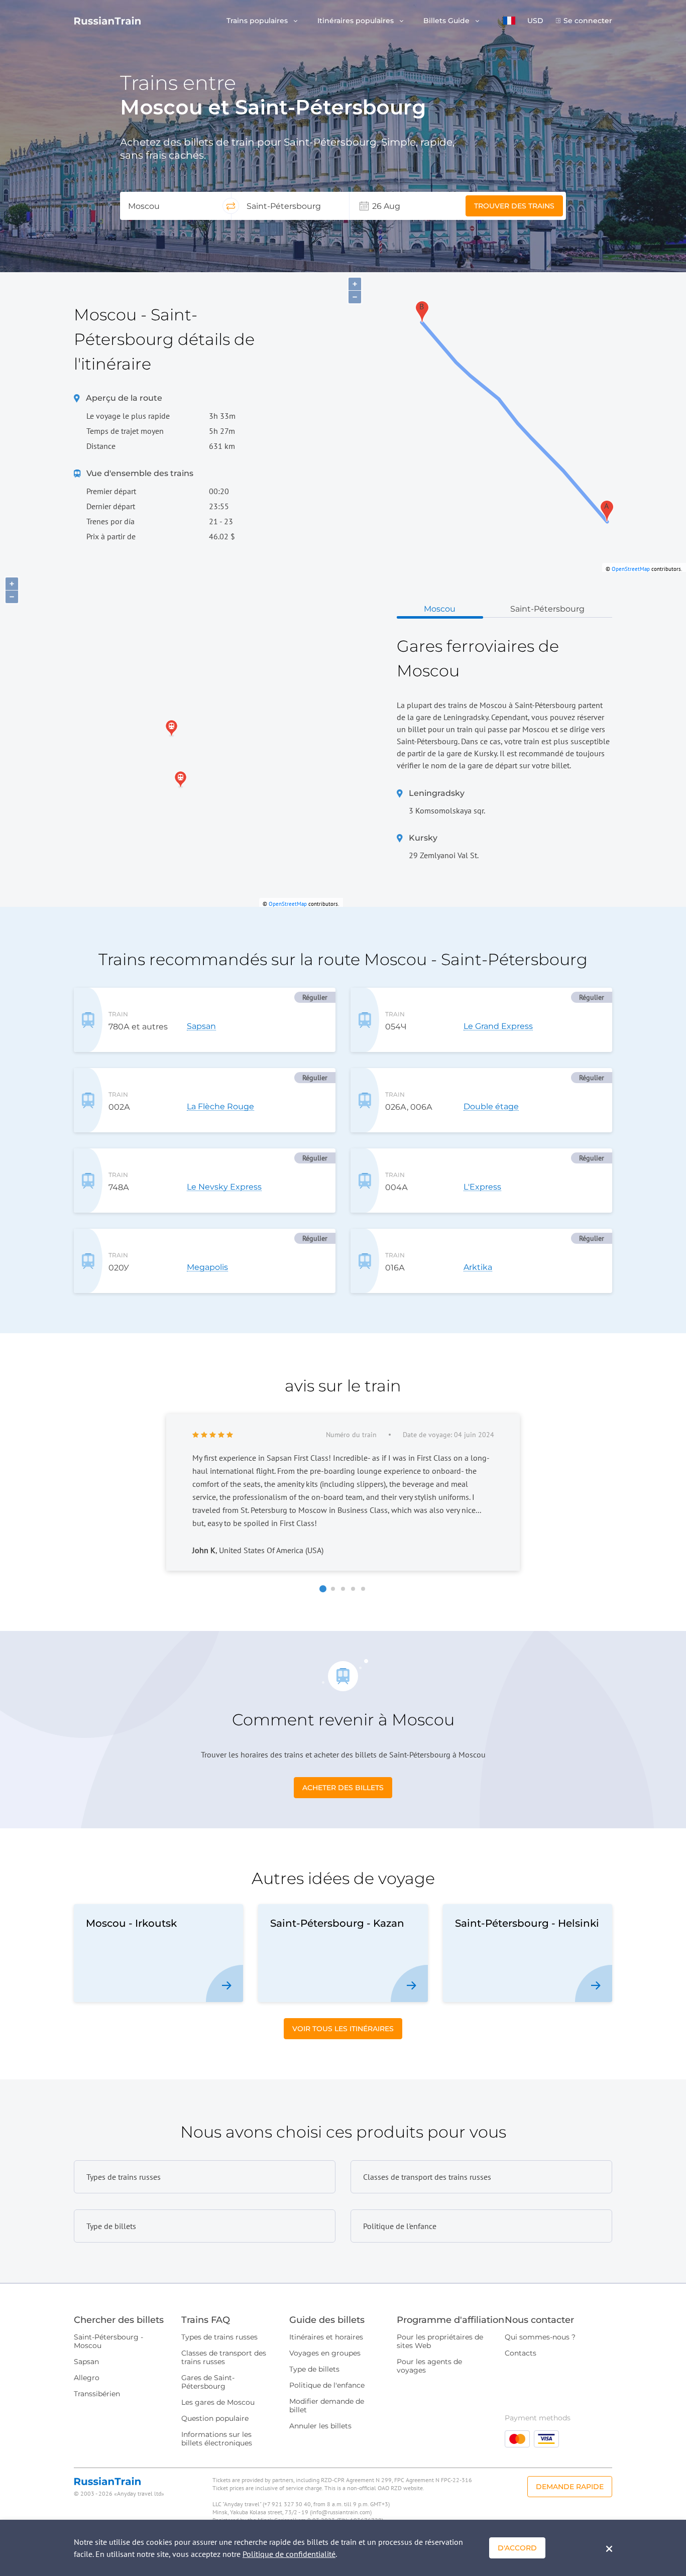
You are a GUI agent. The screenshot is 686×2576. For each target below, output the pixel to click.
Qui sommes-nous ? (540, 2337)
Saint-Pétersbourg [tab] (547, 609)
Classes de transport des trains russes (224, 2357)
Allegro (87, 2378)
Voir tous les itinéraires (343, 2029)
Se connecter (588, 21)
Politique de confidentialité (289, 2554)
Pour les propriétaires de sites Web (440, 2341)
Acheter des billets (343, 1788)
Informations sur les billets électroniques (217, 2439)
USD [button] (535, 21)
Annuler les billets (320, 2426)
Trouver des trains (514, 206)
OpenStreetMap (631, 569)
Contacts (521, 2353)
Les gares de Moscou (218, 2402)
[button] (509, 21)
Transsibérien (97, 2394)
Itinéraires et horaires (326, 2337)
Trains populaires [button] (258, 21)
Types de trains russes (219, 2337)
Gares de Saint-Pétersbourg (208, 2382)
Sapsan (86, 2362)
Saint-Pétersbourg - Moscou (108, 2341)
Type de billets (314, 2369)
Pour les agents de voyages (429, 2366)
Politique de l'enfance (327, 2385)
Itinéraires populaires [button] (357, 21)
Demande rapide (570, 2487)
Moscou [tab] (440, 609)
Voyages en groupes (325, 2353)
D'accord (517, 2548)
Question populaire (215, 2418)
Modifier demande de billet (327, 2406)
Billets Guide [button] (447, 21)
